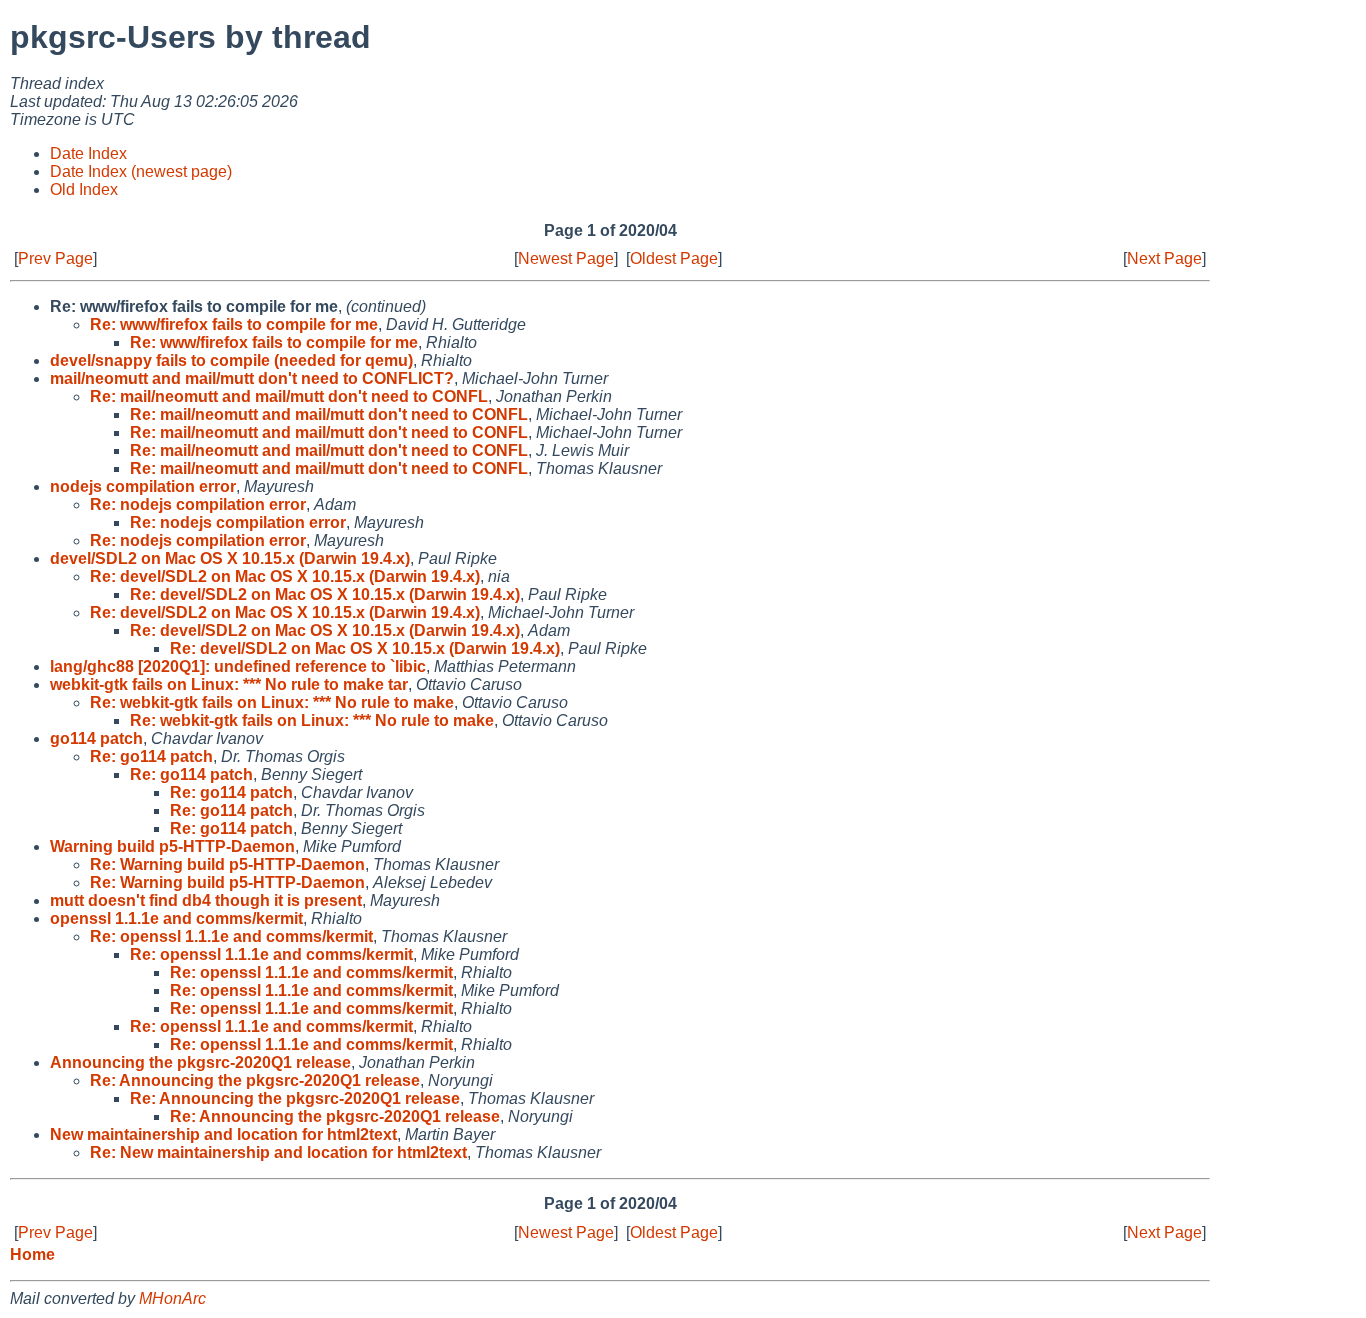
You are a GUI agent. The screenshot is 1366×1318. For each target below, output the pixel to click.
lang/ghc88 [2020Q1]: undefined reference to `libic (238, 666)
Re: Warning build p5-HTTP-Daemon (227, 864)
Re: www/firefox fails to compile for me (234, 324)
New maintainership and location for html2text (223, 1134)
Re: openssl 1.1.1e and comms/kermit (231, 936)
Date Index (88, 153)
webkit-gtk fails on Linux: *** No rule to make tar (229, 684)
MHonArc (172, 1298)
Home (32, 1254)
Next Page (1164, 258)
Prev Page (55, 258)
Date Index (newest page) (141, 171)
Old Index (84, 189)
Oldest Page (674, 258)
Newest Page (566, 258)
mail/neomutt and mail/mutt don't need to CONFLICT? (252, 378)
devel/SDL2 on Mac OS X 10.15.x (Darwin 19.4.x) (230, 558)
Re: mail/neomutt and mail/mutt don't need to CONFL (289, 396)
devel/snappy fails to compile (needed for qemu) (231, 360)
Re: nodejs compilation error (198, 504)
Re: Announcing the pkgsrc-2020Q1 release (255, 1080)
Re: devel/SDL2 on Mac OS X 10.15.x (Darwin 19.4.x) (285, 576)
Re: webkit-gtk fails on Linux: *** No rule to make (272, 702)
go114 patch (96, 738)
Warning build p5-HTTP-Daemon (172, 846)
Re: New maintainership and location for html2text (278, 1152)
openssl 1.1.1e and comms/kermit (176, 918)
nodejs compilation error (143, 486)
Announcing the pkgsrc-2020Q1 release (200, 1062)
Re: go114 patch (151, 756)
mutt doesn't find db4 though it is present (206, 900)
